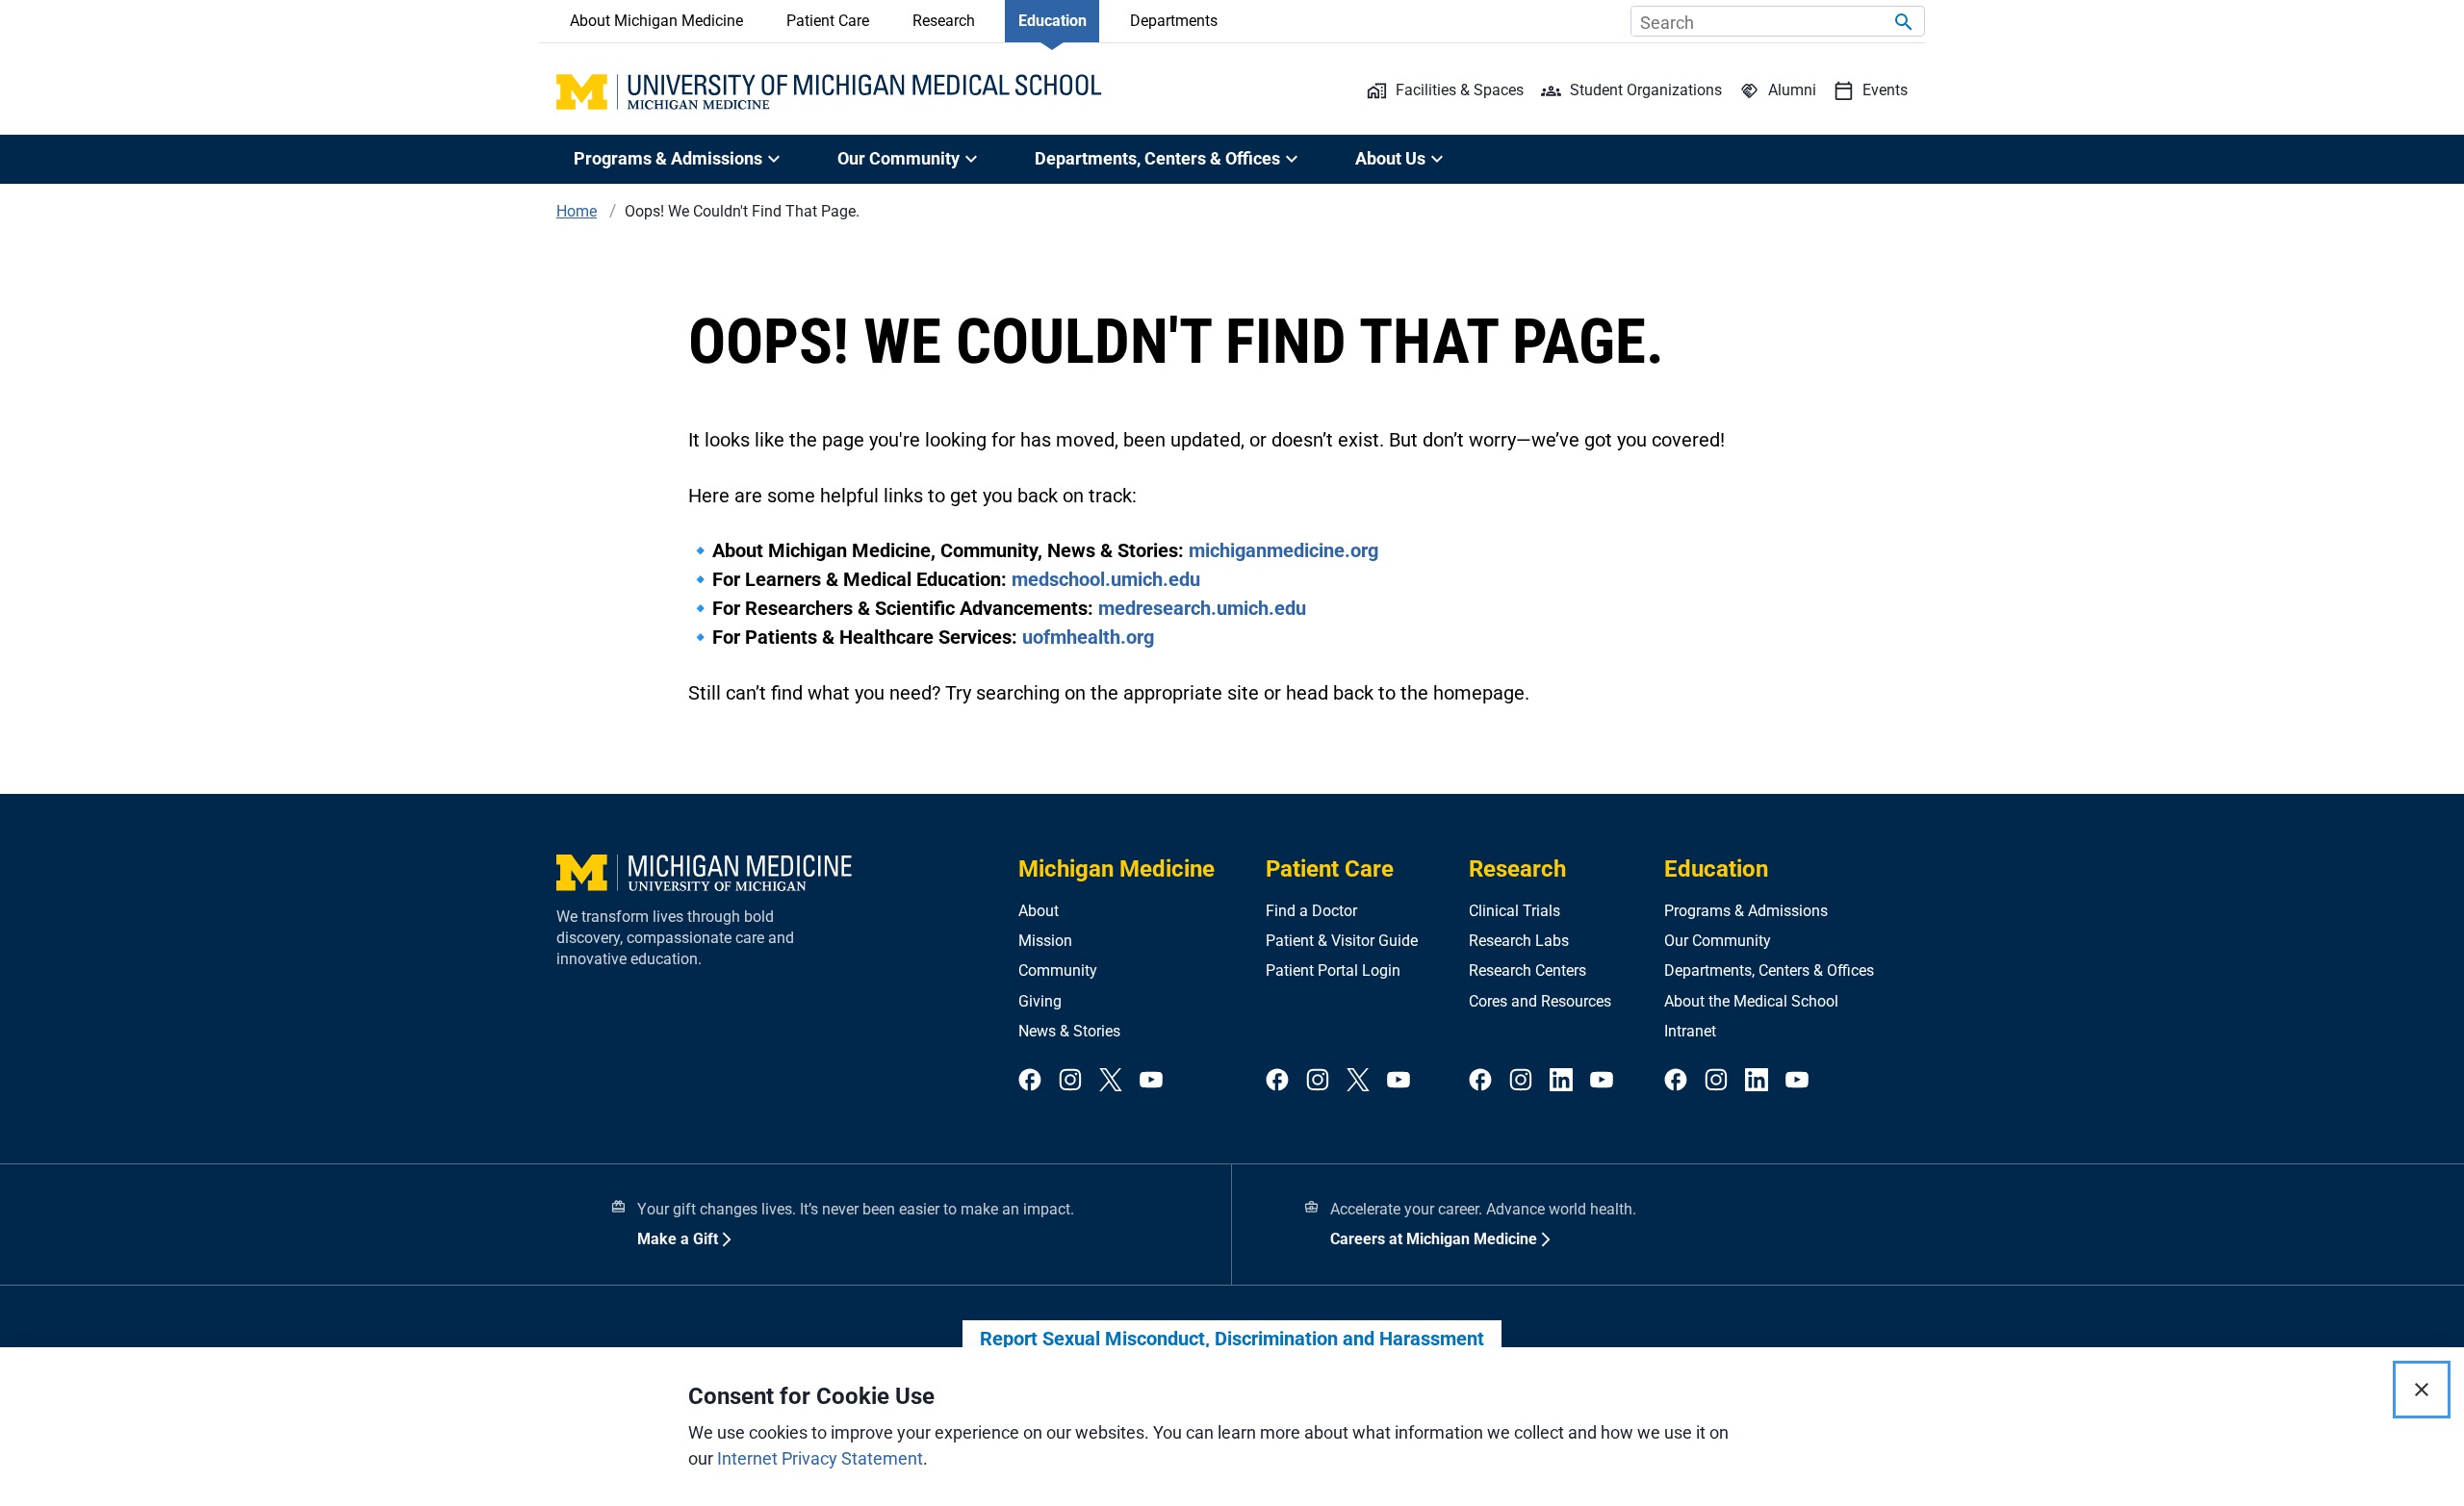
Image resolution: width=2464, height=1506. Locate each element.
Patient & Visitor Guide (1342, 941)
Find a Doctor (1311, 911)
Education (1052, 21)
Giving (1040, 1001)
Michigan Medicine (1116, 869)
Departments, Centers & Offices (1769, 970)
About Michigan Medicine (656, 21)
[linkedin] (1561, 1081)
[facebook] (1030, 1081)
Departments (1174, 21)
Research (944, 21)
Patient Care (828, 21)
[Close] (2422, 1390)
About (1039, 911)
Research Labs (1519, 941)
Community (1058, 970)
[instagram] (1070, 1081)
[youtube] (1151, 1081)
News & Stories (1069, 1031)
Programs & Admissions (1746, 911)
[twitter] (1111, 1081)
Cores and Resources (1540, 1001)
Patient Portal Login (1333, 970)
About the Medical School (1751, 1001)
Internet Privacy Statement (820, 1458)
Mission (1045, 941)
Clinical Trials (1514, 911)
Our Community (1718, 941)
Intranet (1690, 1031)
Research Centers (1527, 970)
